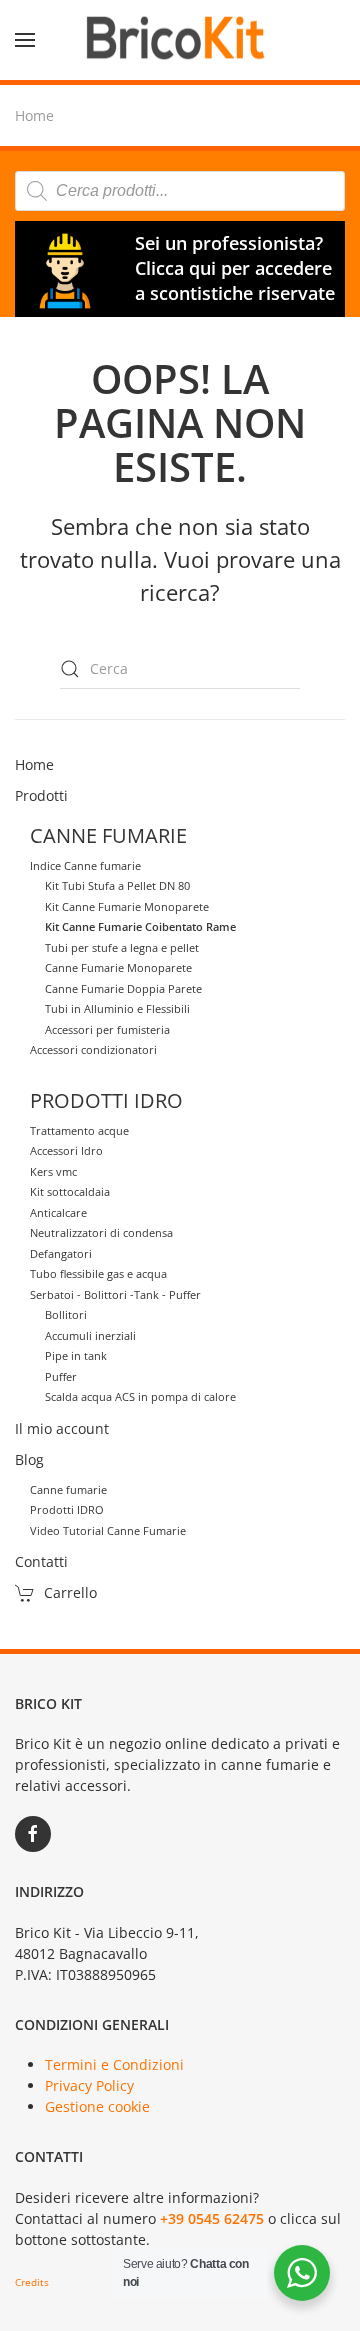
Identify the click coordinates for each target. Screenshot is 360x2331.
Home (34, 764)
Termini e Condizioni (114, 2064)
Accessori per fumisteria (107, 1029)
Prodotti (41, 795)
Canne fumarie (68, 1489)
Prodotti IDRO (67, 1509)
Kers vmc (53, 1171)
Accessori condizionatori (93, 1049)
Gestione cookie (97, 2106)
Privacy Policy (89, 2085)
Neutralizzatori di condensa (101, 1232)
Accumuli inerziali (90, 1335)
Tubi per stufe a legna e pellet (122, 947)
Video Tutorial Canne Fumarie (108, 1530)
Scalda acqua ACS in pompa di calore (140, 1396)
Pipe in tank (76, 1355)
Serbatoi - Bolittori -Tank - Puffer (115, 1294)
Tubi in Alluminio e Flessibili (117, 1008)
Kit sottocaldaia (70, 1191)
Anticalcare (58, 1212)
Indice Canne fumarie (85, 865)
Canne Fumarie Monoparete (118, 967)
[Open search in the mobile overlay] (180, 191)
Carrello (70, 1592)
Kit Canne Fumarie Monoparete (127, 906)
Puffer (61, 1376)
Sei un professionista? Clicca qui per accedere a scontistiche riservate (235, 268)
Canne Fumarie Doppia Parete (123, 988)
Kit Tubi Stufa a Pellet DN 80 (117, 885)
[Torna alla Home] (180, 40)
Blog (29, 1459)
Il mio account (62, 1428)
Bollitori (66, 1314)
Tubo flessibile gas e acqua (98, 1273)
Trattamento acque (79, 1130)
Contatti (41, 1561)
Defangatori (61, 1253)
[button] (25, 40)
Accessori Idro (66, 1150)
